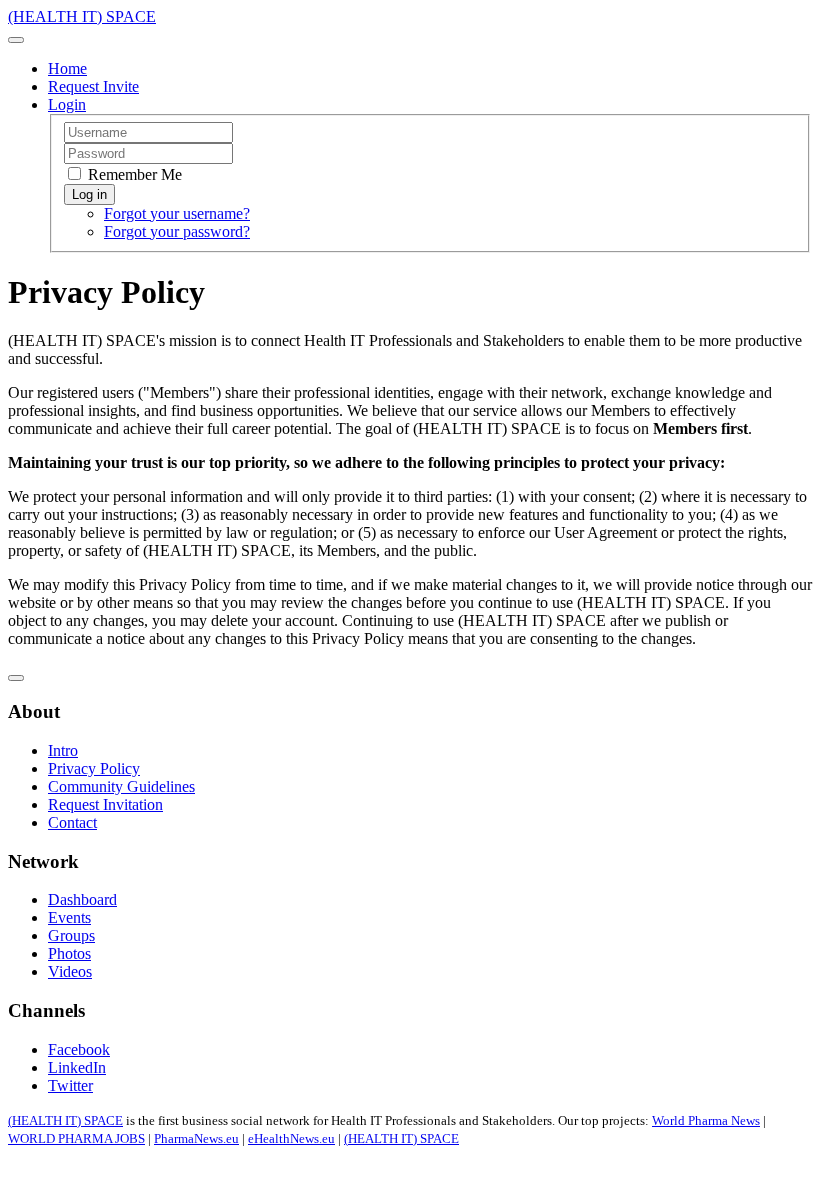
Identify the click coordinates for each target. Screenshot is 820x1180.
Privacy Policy (94, 768)
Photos (69, 953)
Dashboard (82, 899)
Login (67, 104)
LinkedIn (77, 1067)
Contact (72, 822)
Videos (70, 971)
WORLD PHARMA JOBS (76, 1138)
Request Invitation (105, 804)
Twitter (70, 1085)
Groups (71, 935)
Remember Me (133, 174)
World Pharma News (706, 1120)
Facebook (79, 1049)
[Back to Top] (16, 678)
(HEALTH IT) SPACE (65, 1120)
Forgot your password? (177, 231)
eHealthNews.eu (291, 1138)
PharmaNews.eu (196, 1138)
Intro (63, 750)
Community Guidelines (121, 786)
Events (69, 917)
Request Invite (93, 86)
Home (67, 68)
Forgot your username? (177, 213)
